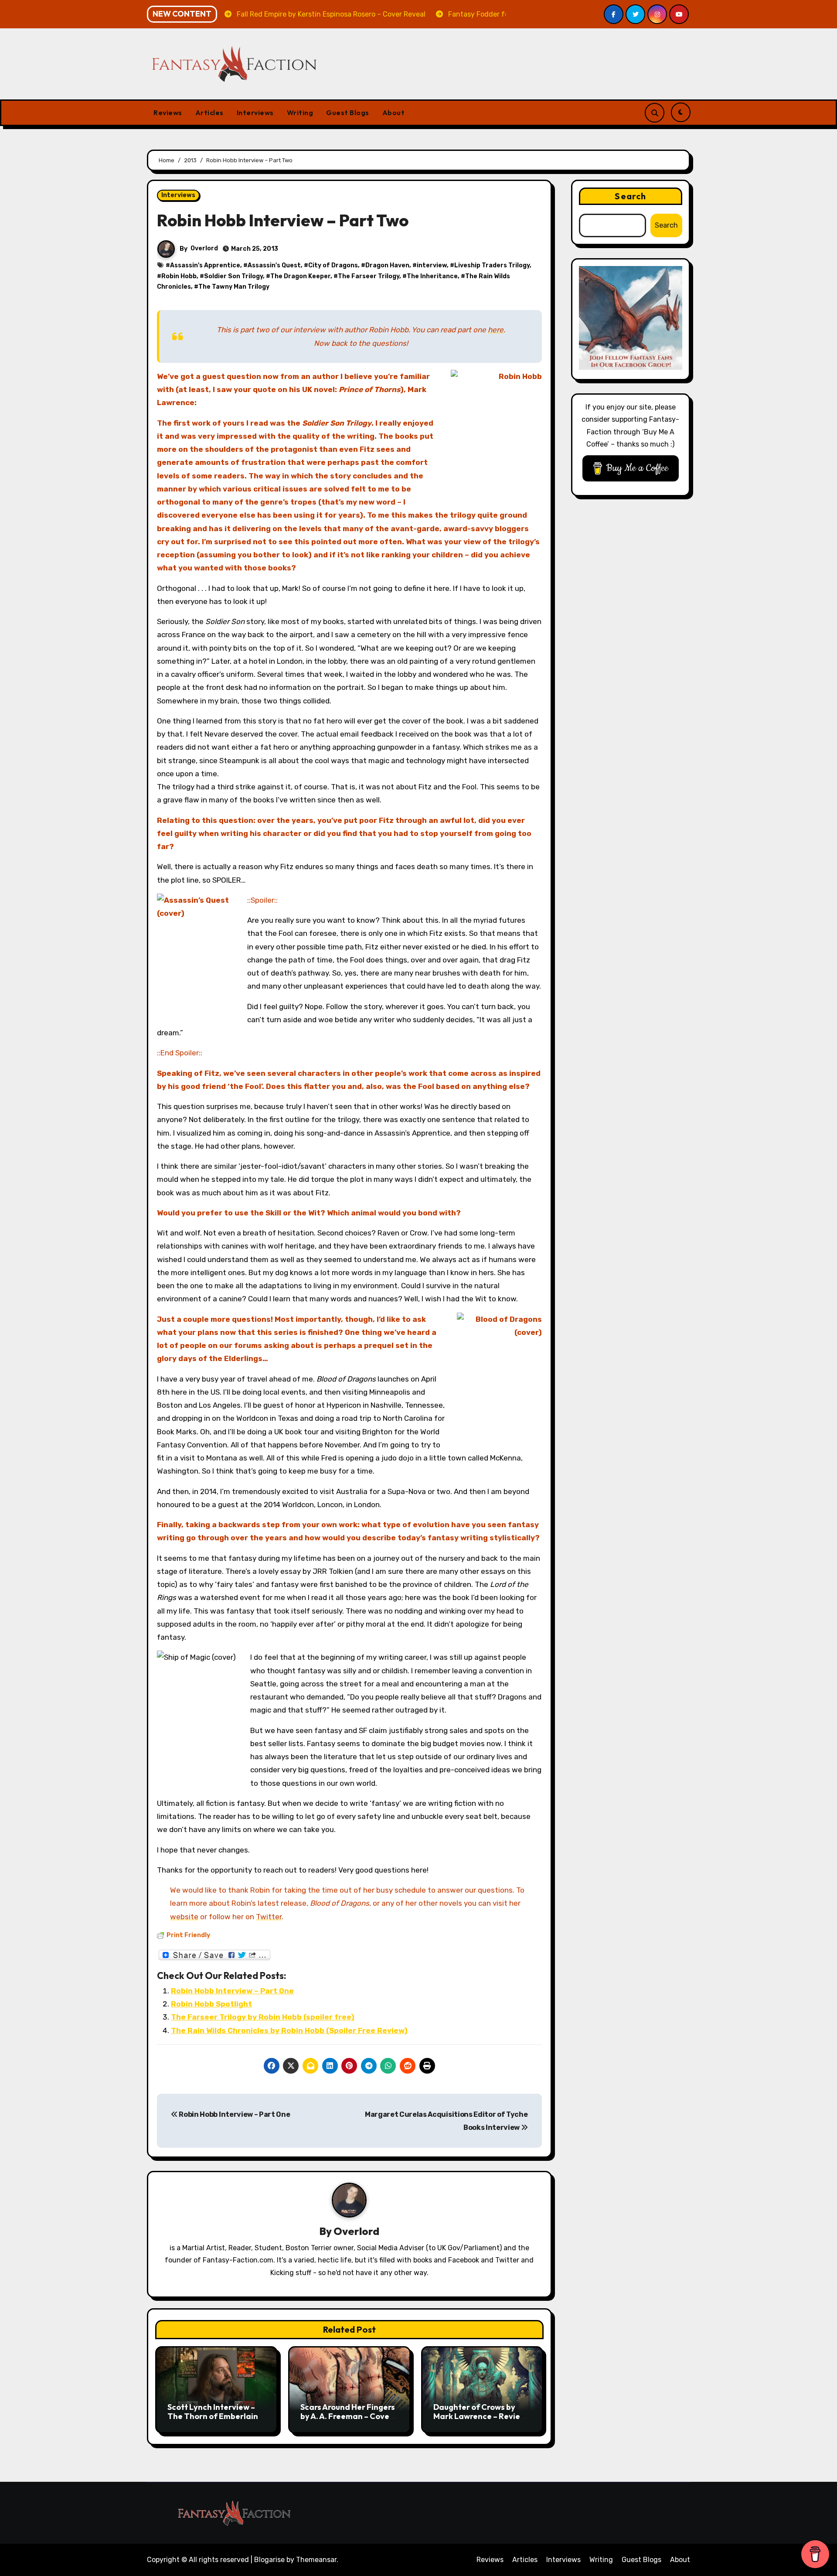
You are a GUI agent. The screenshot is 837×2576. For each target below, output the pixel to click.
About (394, 113)
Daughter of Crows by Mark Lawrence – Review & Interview (480, 2416)
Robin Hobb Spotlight (211, 2004)
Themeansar (316, 2560)
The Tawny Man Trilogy (234, 287)
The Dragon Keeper (300, 276)
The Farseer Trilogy (369, 276)
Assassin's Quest (274, 265)
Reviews (168, 113)
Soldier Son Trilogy (233, 276)
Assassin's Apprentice (205, 265)
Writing (300, 113)
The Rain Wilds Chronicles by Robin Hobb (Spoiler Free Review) (289, 2030)
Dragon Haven (387, 265)
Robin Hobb (179, 276)
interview (432, 265)
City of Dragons (333, 265)
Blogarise (269, 2560)
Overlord (204, 248)
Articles (209, 113)
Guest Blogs (348, 113)
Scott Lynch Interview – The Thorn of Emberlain (213, 2412)
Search (630, 196)
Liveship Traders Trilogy (492, 265)
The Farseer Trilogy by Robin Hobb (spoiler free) (263, 2017)
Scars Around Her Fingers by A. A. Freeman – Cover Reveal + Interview (348, 2416)
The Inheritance (432, 276)
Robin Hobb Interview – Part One (232, 1991)
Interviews (255, 113)
